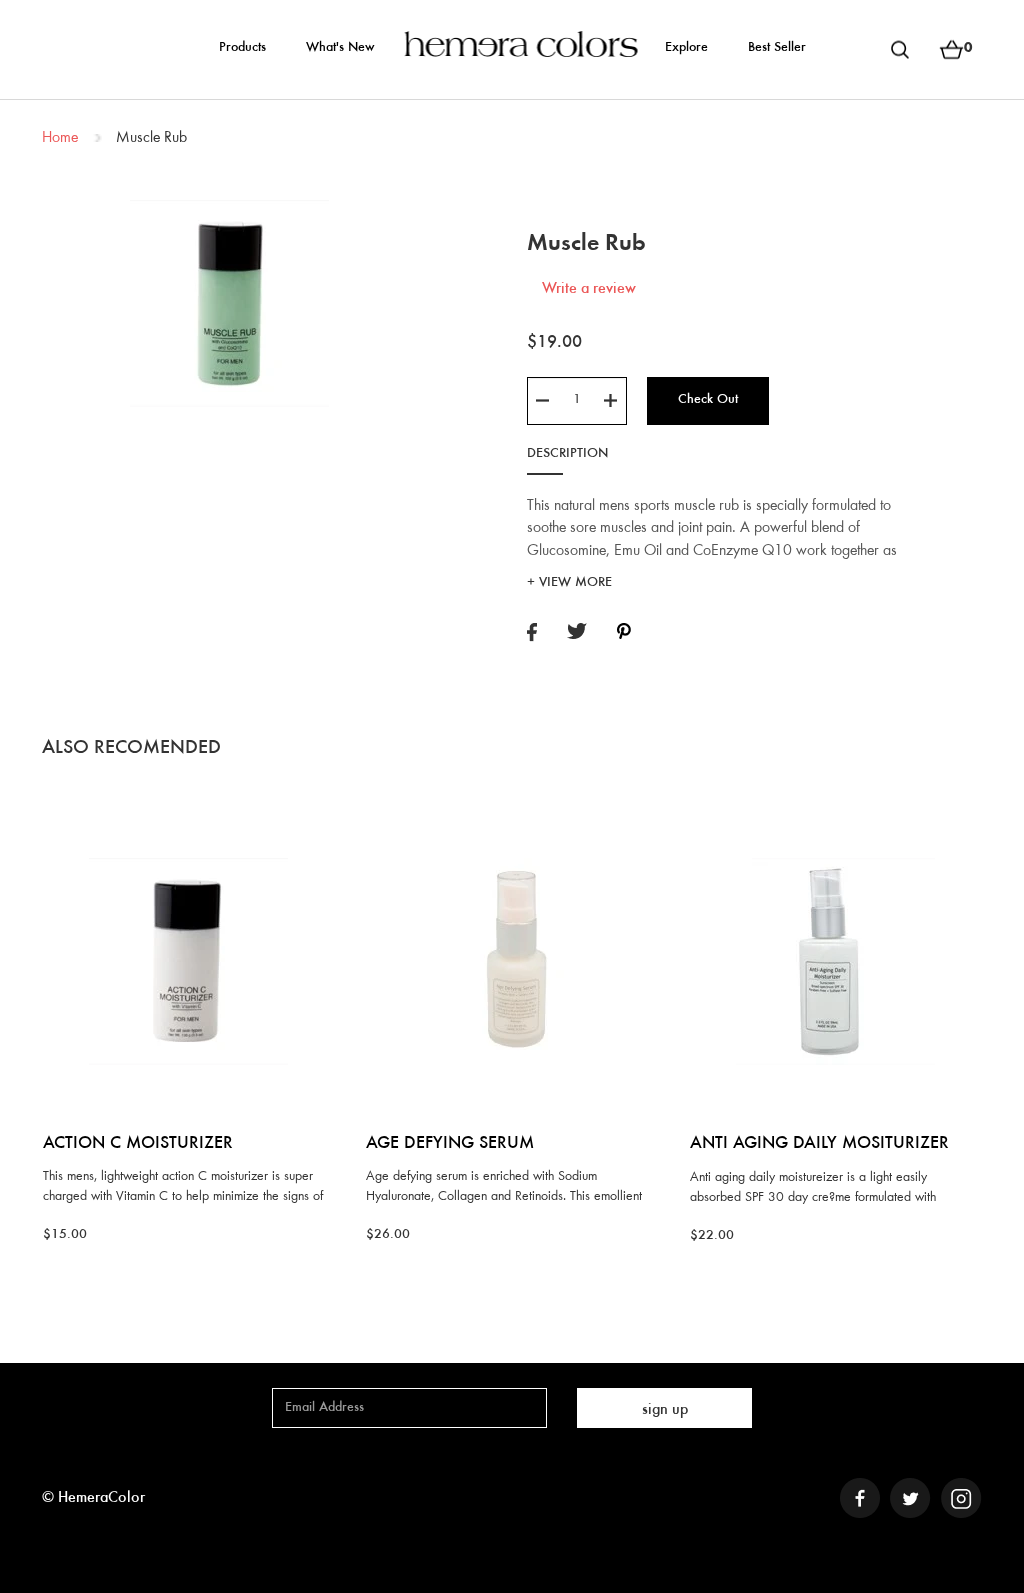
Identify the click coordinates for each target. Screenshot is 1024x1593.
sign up (665, 1410)
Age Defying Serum (450, 1144)
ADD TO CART (188, 810)
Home (60, 138)
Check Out (708, 400)
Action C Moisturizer (138, 1144)
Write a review (589, 289)
